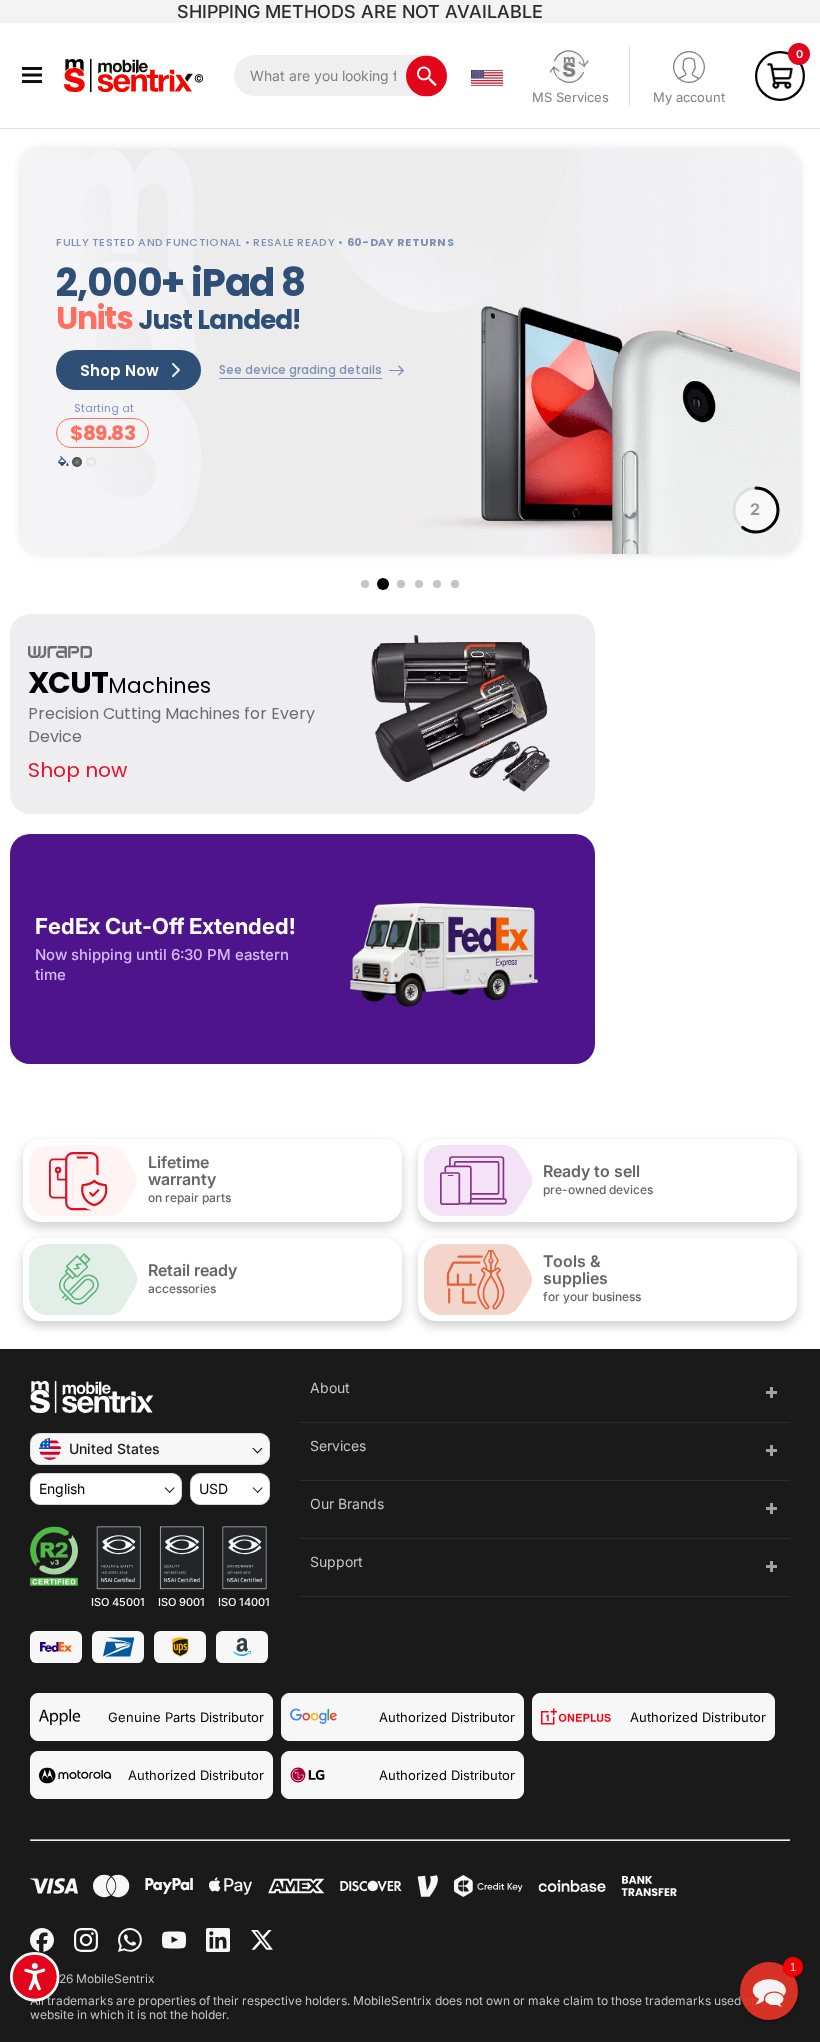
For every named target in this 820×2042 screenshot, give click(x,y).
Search (426, 75)
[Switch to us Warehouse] (487, 76)
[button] (32, 75)
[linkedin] (218, 1940)
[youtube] (174, 1940)
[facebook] (42, 1940)
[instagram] (86, 1940)
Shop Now (119, 370)
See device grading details (300, 370)
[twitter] (262, 1940)
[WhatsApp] (130, 1940)
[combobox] (340, 75)
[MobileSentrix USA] (137, 75)
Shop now (77, 770)
